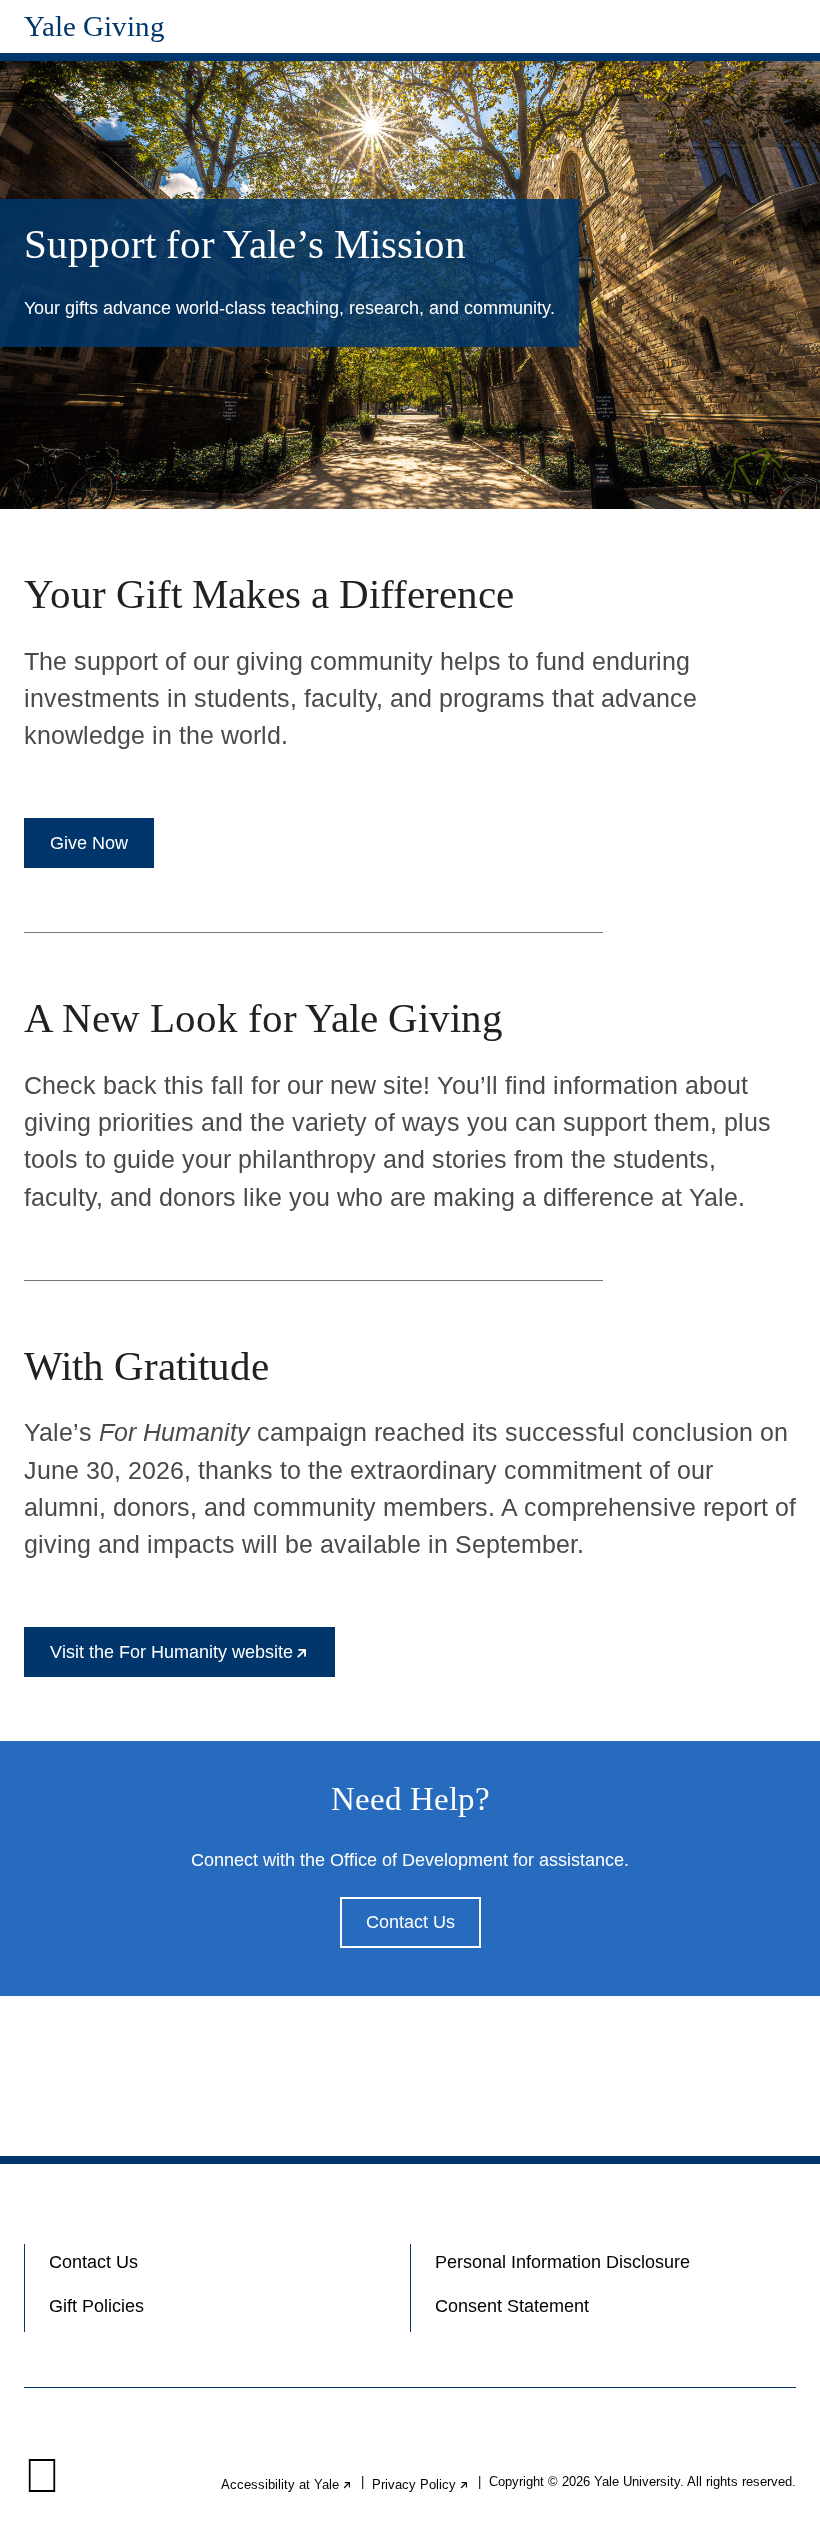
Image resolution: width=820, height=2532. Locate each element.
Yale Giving (94, 26)
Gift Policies (96, 2306)
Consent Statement (512, 2306)
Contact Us (410, 1922)
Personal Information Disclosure (562, 2262)
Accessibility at (287, 2484)
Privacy (421, 2484)
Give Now (89, 843)
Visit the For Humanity (192, 1659)
